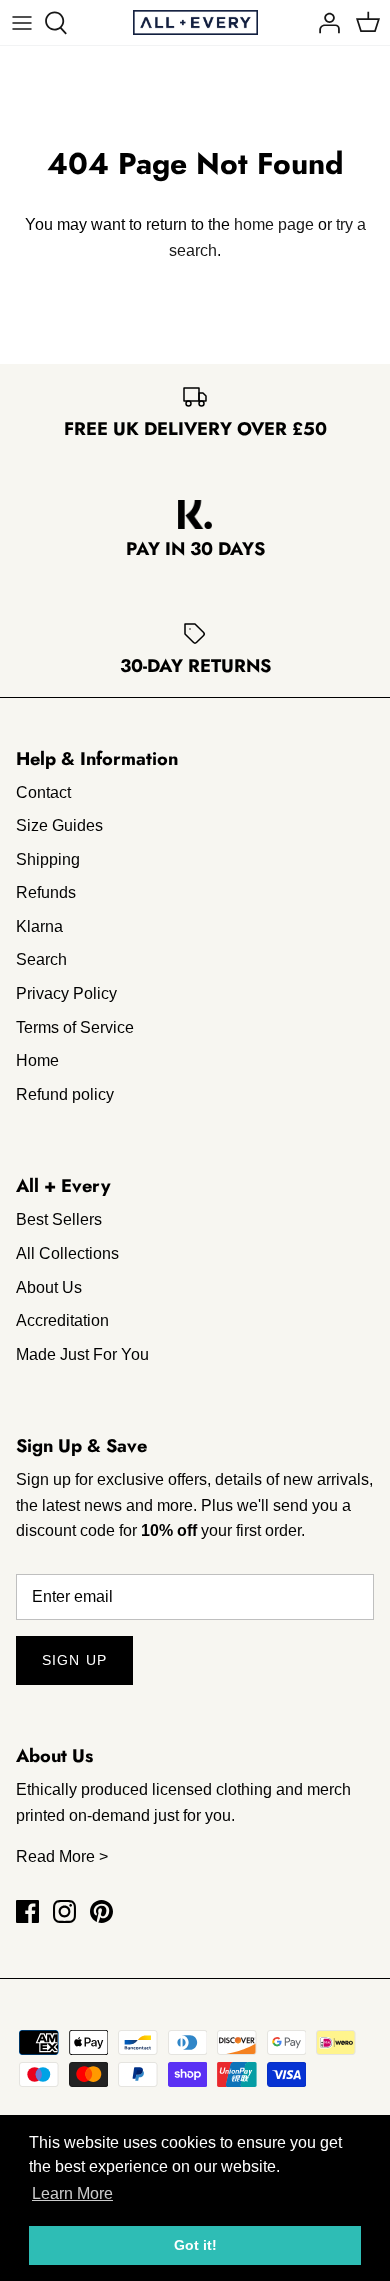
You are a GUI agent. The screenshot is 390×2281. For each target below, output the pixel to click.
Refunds (46, 892)
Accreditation (62, 1320)
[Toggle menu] (22, 23)
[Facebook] (27, 1911)
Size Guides (59, 825)
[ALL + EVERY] (195, 22)
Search (41, 959)
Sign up (74, 1660)
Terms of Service (75, 1027)
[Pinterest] (101, 1911)
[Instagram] (64, 1911)
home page (274, 224)
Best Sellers (59, 1219)
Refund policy (65, 1094)
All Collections (67, 1253)
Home (37, 1060)
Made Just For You (82, 1354)
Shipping (48, 859)
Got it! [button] (195, 2245)
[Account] (324, 23)
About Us (49, 1287)
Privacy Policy (66, 993)
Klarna (39, 926)
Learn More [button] (72, 2193)
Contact (43, 792)
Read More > (62, 1856)
